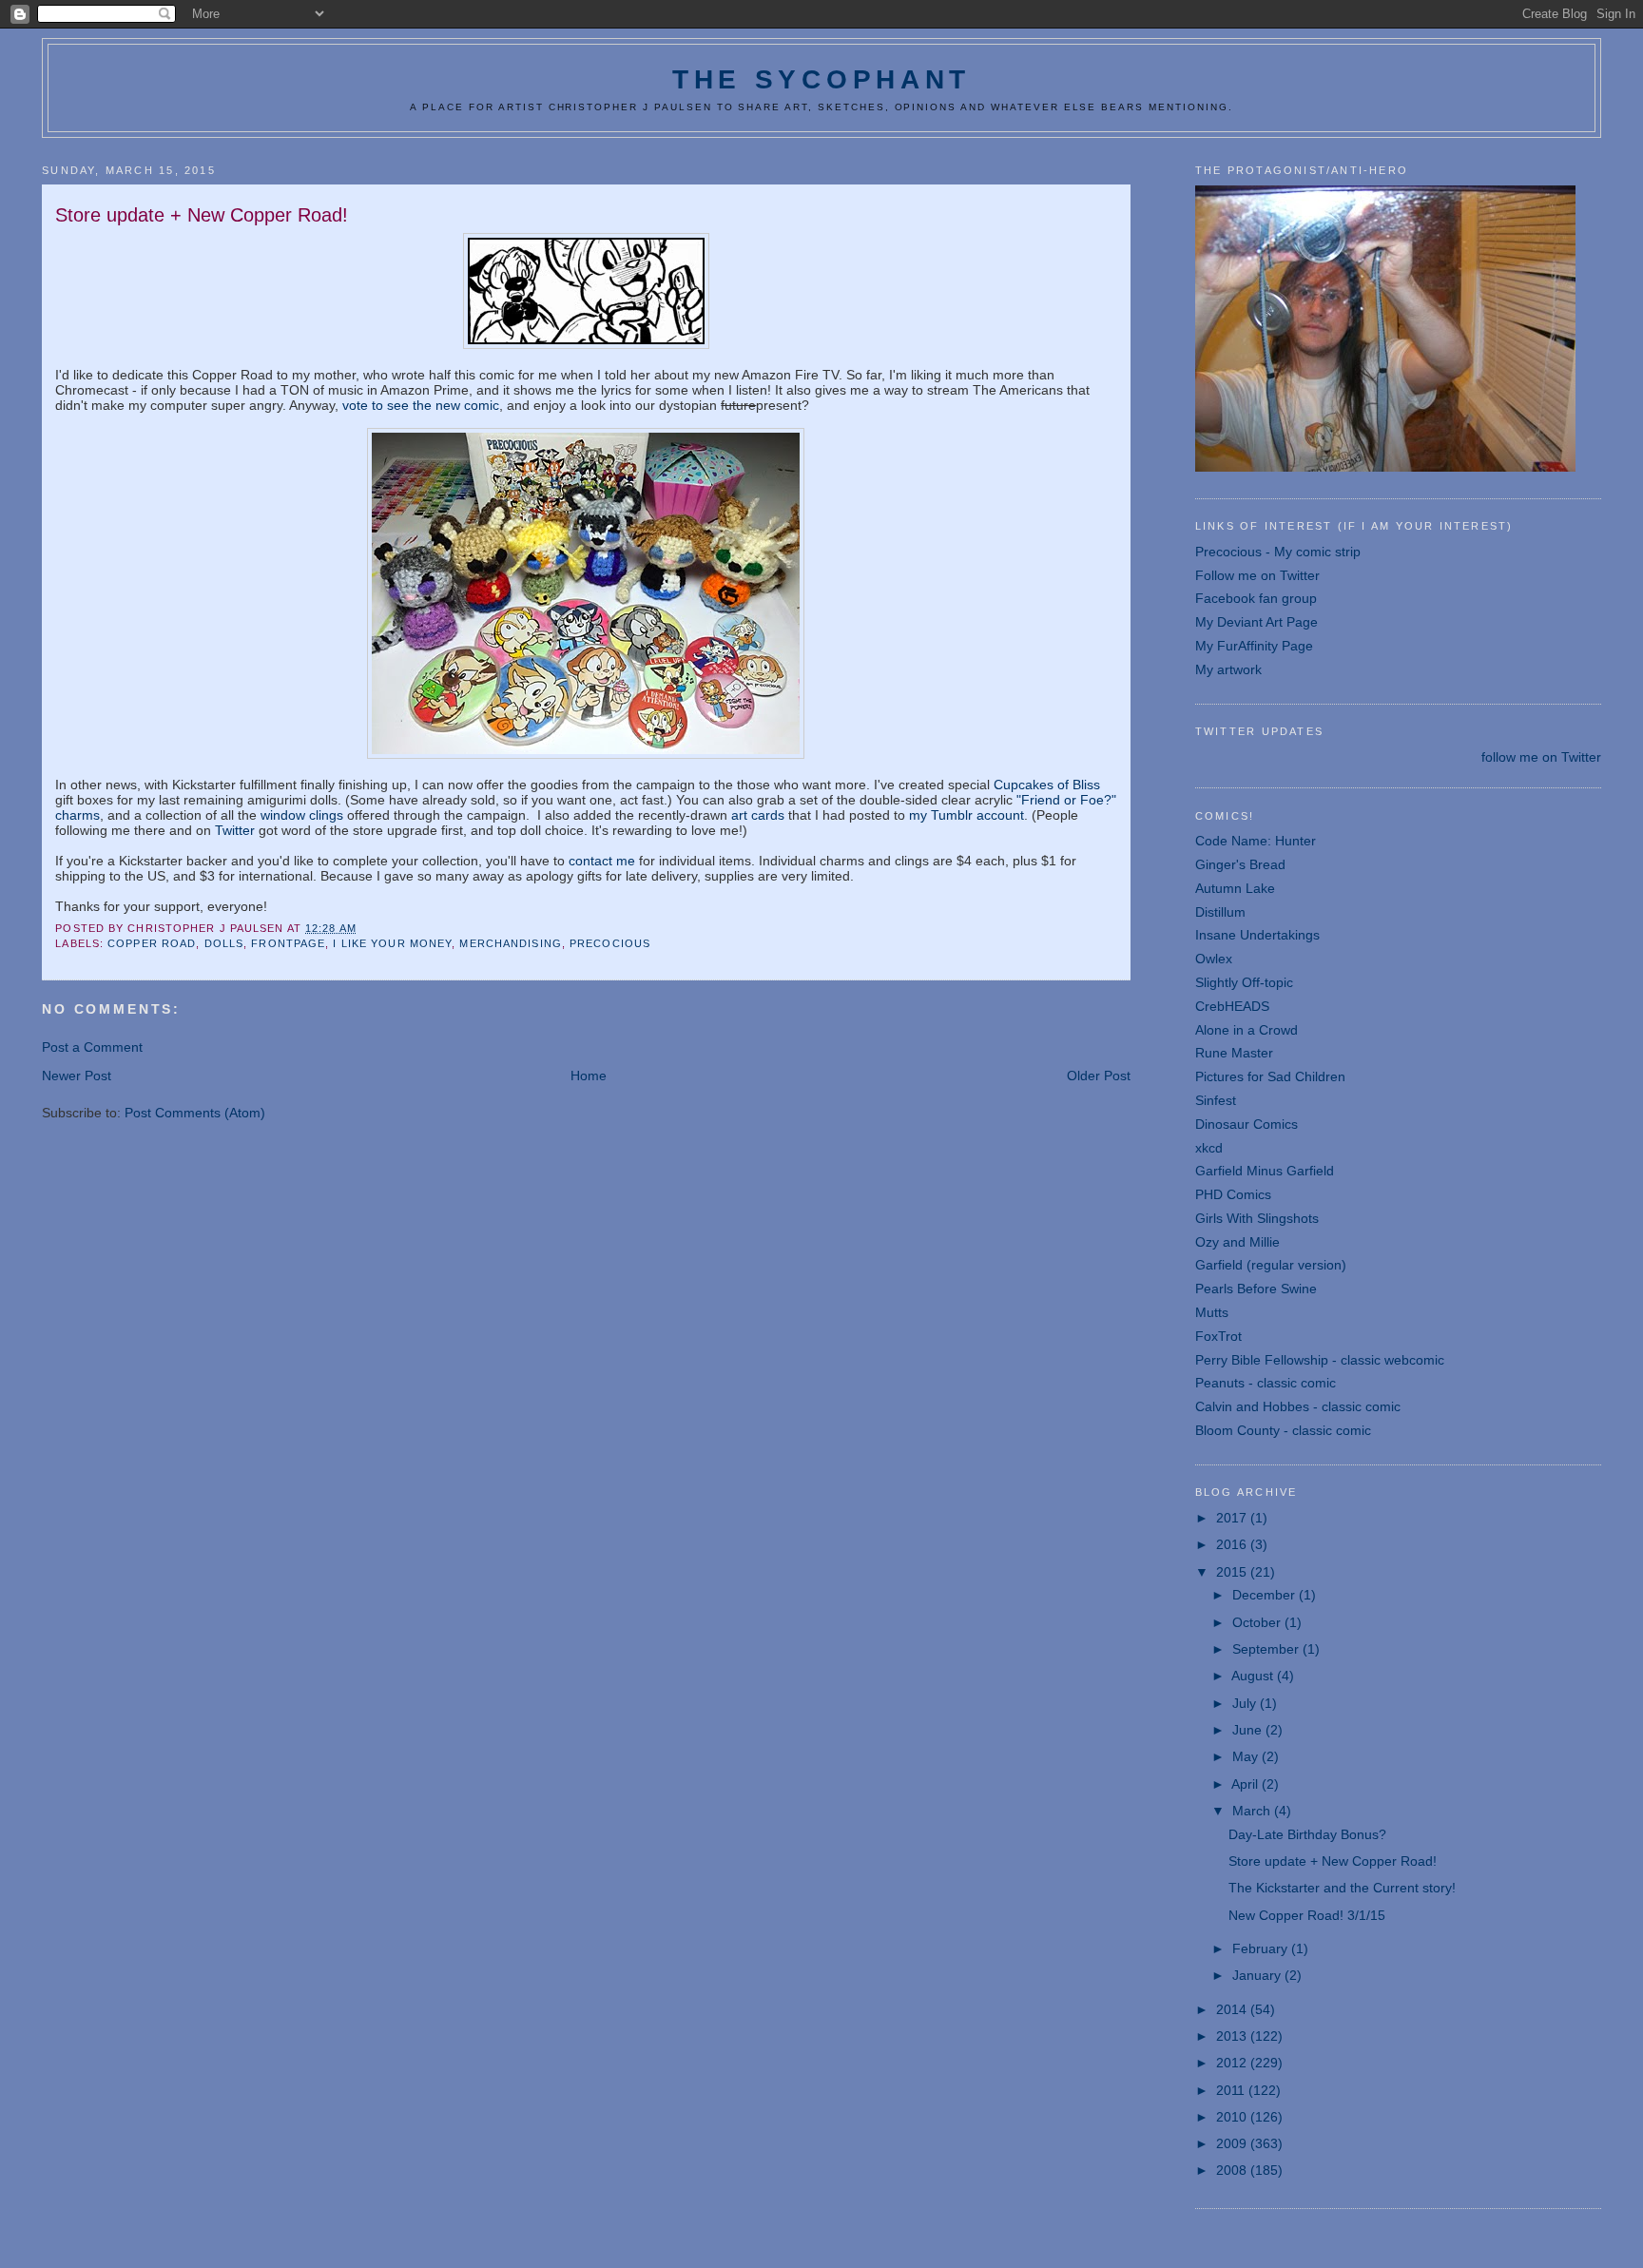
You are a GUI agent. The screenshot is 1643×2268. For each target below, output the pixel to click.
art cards (758, 815)
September (1267, 1649)
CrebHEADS (1232, 1006)
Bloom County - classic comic (1283, 1430)
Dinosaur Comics (1247, 1124)
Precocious (610, 943)
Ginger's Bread (1240, 864)
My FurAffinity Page (1254, 646)
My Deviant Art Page (1256, 622)
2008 (1233, 2170)
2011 (1232, 2090)
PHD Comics (1233, 1194)
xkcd (1209, 1148)
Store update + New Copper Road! (1333, 1861)
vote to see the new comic (421, 405)
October (1258, 1622)
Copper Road (152, 943)
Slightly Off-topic (1244, 982)
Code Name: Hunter (1256, 841)
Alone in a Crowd (1247, 1030)
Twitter (235, 830)
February (1262, 1948)
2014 (1233, 2009)
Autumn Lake (1235, 888)
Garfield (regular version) (1271, 1265)
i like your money (392, 943)
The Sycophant (821, 79)
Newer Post (77, 1076)
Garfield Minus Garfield (1265, 1171)
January (1258, 1975)
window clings (302, 815)
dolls (224, 943)
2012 (1233, 2063)
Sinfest (1216, 1100)
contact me (602, 861)
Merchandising (510, 943)
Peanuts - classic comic (1266, 1383)
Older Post (1099, 1076)
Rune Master (1234, 1053)
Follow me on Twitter (1257, 575)
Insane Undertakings (1257, 935)
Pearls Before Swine (1256, 1289)
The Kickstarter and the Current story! (1342, 1888)
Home (589, 1076)
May (1247, 1756)
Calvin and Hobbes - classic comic (1298, 1406)
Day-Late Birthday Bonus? (1307, 1834)
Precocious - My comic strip (1278, 552)
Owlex (1214, 959)
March (1253, 1811)
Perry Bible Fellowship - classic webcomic (1320, 1360)
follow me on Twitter (1541, 757)
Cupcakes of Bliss (1047, 785)
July (1246, 1703)
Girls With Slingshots (1257, 1218)
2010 (1233, 2117)
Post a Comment (92, 1047)
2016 (1233, 1544)
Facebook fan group (1256, 598)
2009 (1233, 2143)
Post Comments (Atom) (195, 1113)
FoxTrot (1218, 1336)
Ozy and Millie (1237, 1242)
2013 (1233, 2036)
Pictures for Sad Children (1270, 1076)
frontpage (288, 943)
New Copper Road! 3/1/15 (1307, 1915)
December (1266, 1595)
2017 (1233, 1518)
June (1249, 1730)
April (1247, 1784)
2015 (1233, 1572)
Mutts (1212, 1312)
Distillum (1220, 912)
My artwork (1228, 669)
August (1254, 1676)
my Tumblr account (966, 815)
